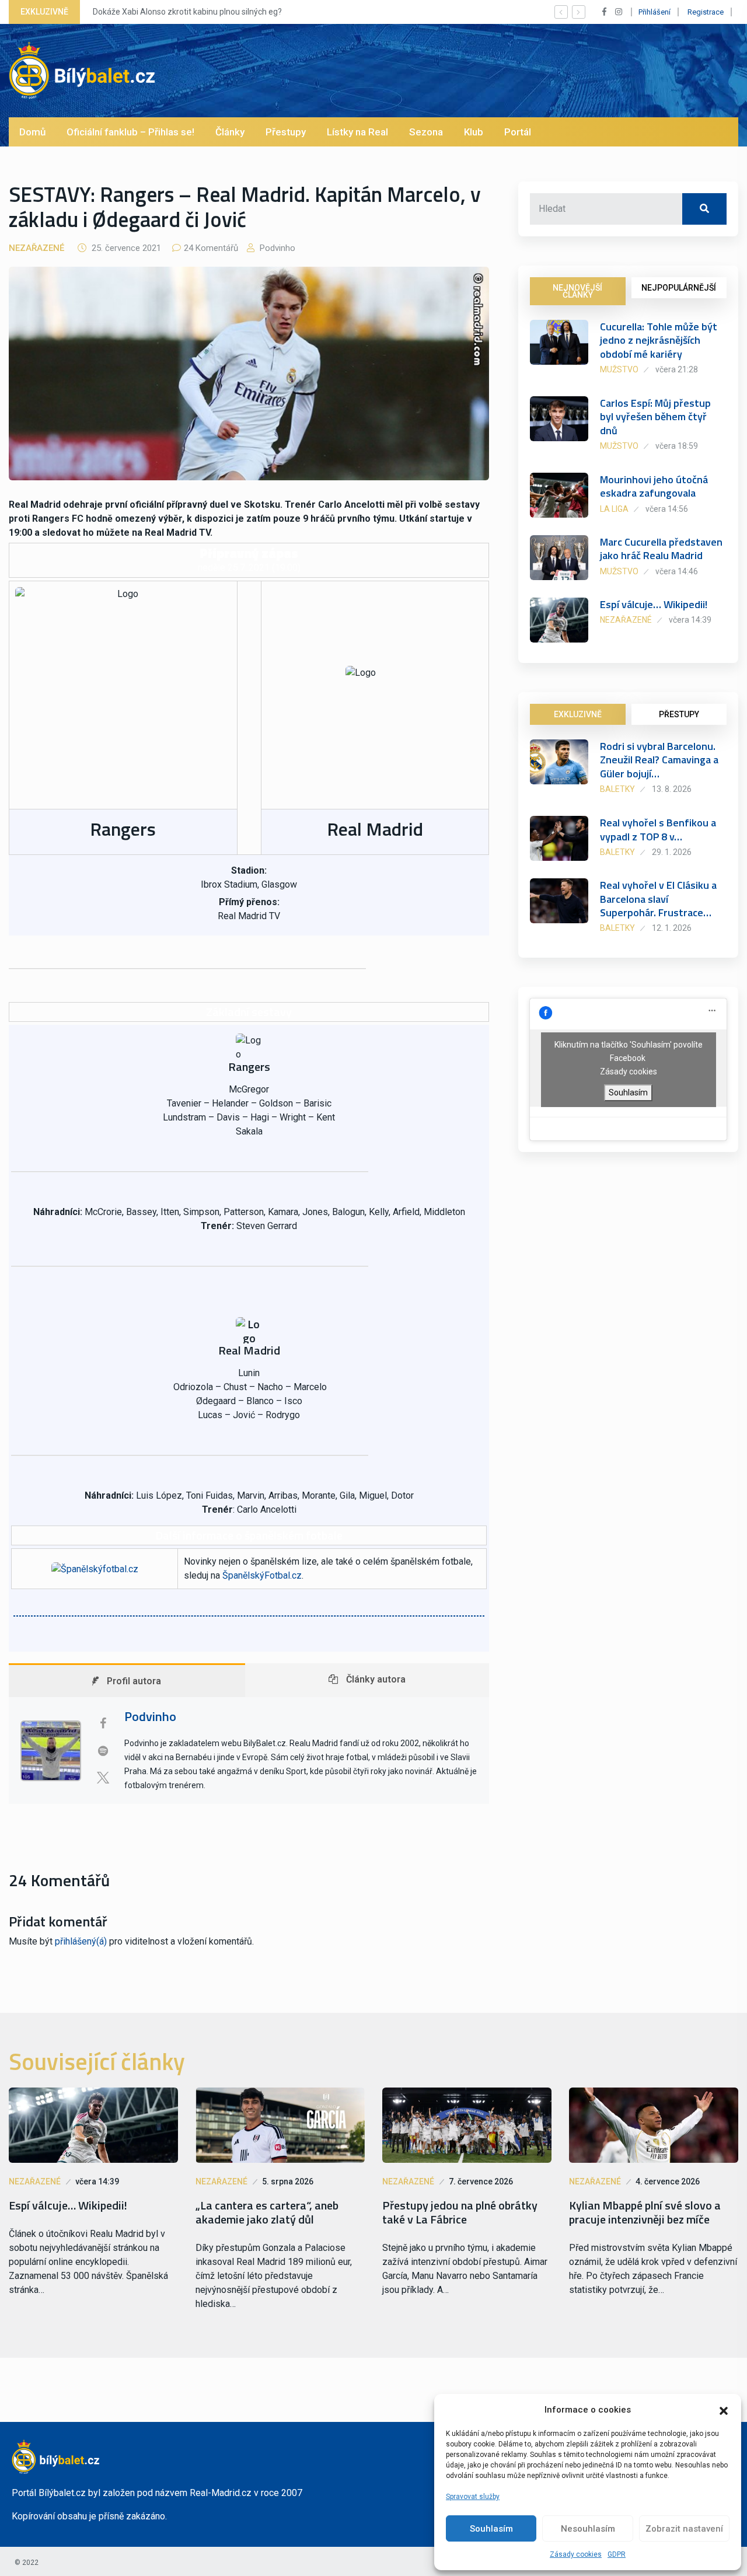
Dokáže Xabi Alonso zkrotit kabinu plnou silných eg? (187, 12)
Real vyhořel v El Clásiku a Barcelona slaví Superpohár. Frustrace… (658, 899)
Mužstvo (619, 369)
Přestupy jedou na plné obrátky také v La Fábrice (460, 2212)
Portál (518, 132)
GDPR (617, 2554)
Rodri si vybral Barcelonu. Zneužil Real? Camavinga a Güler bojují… (659, 760)
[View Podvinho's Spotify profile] (103, 1751)
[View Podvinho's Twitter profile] (103, 1778)
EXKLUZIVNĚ (578, 714)
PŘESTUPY (679, 714)
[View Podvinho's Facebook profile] (103, 1723)
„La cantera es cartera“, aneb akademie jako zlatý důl (267, 2212)
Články (230, 132)
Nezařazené (36, 248)
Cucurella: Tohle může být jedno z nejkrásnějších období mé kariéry (659, 340)
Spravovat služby (473, 2497)
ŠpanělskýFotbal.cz (262, 1575)
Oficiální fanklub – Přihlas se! (130, 132)
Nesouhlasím (588, 2529)
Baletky (617, 789)
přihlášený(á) (81, 1941)
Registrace (706, 12)
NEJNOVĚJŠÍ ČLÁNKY (577, 291)
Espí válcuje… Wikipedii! (654, 604)
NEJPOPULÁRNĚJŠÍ (679, 288)
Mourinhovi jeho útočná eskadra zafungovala (654, 486)
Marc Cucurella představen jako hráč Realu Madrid (661, 549)
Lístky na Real (357, 132)
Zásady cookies (576, 2554)
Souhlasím (491, 2529)
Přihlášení (655, 12)
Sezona (426, 132)
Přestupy (286, 132)
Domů (32, 132)
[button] (724, 2410)
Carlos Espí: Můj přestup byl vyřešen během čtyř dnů (655, 417)
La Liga (614, 509)
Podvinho (276, 248)
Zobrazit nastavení (684, 2529)
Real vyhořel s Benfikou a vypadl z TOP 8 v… (658, 829)
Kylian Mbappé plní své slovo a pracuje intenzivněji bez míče (645, 2212)
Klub (474, 132)
